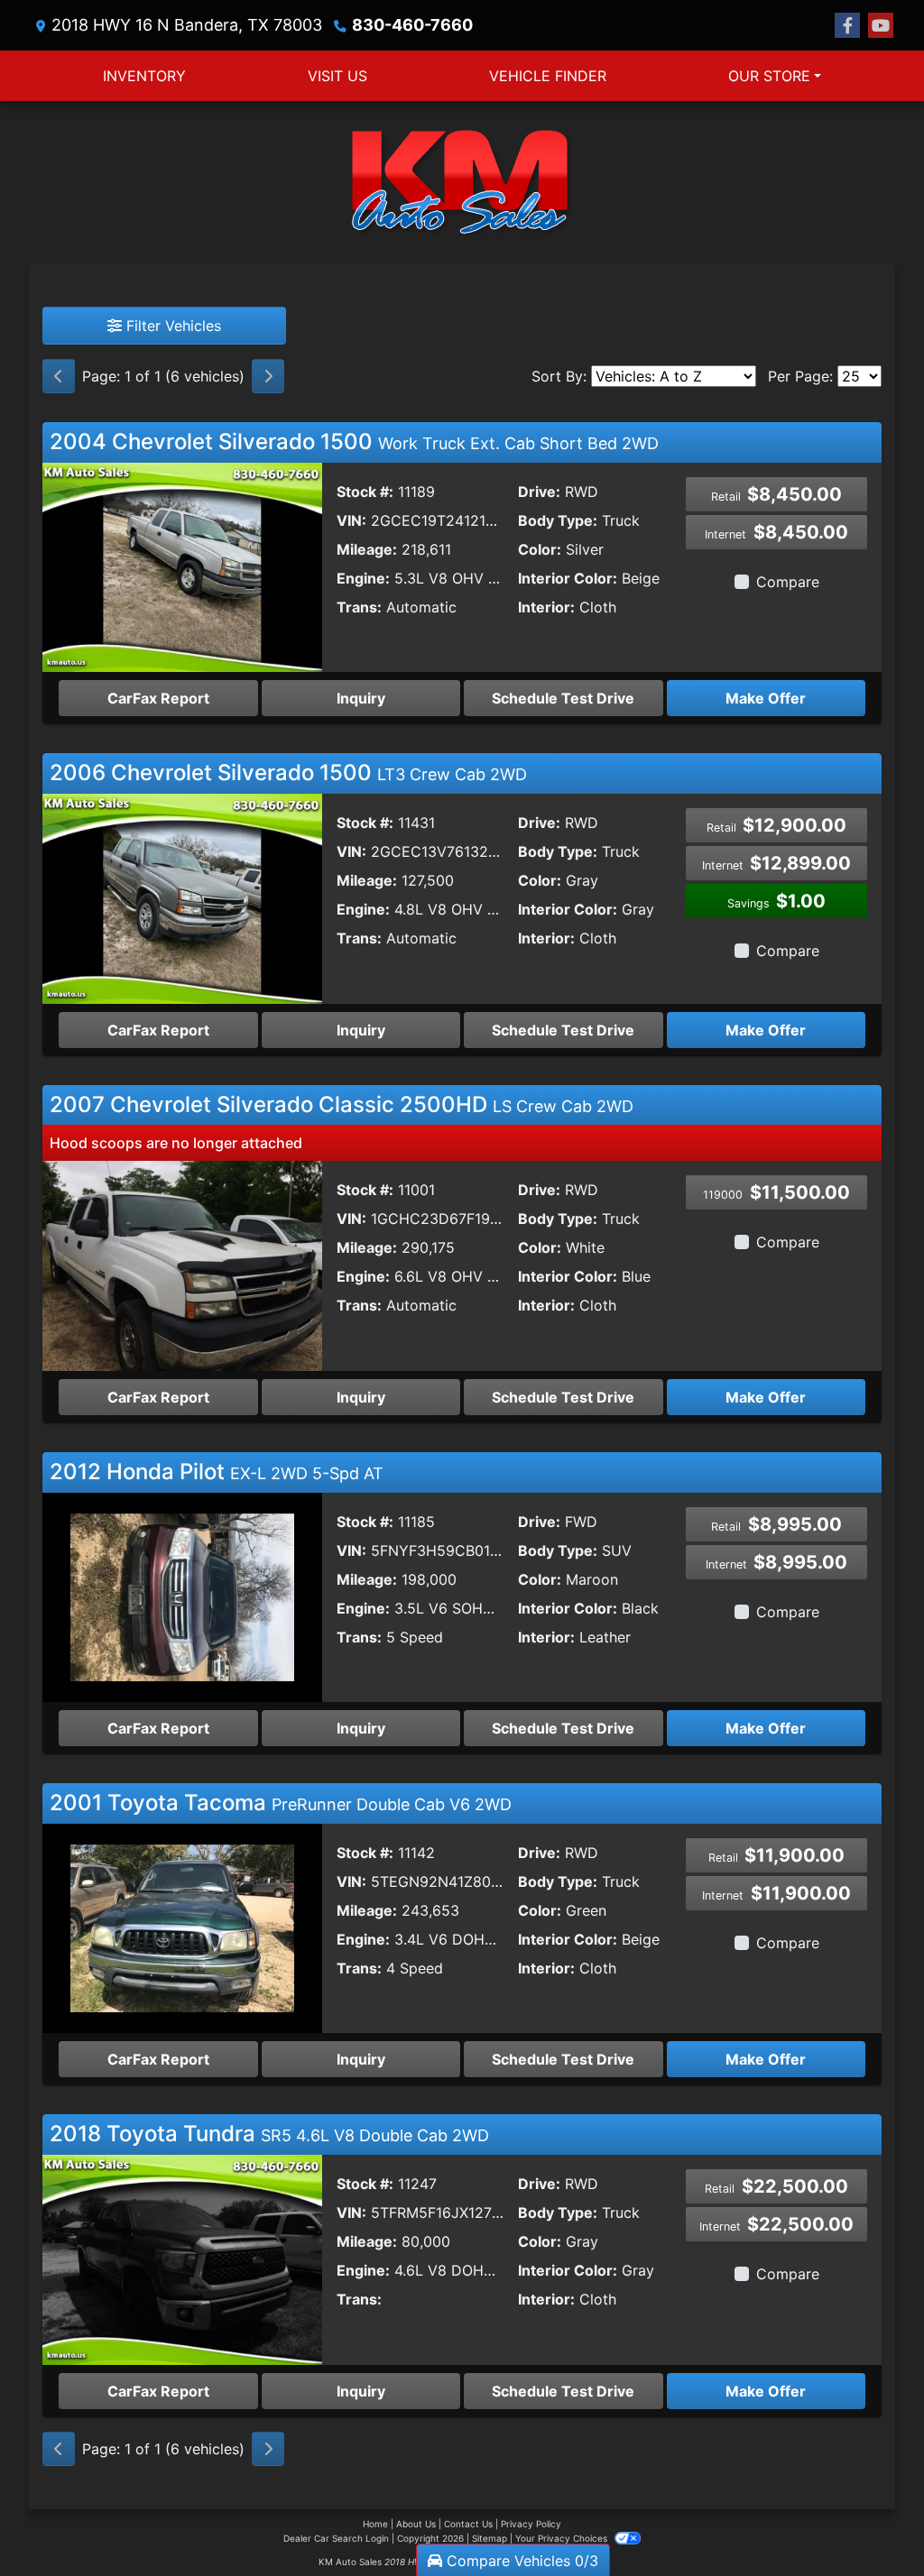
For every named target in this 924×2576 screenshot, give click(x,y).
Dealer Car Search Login (336, 2538)
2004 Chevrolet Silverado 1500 (354, 442)
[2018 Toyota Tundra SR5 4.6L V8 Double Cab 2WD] (182, 2259)
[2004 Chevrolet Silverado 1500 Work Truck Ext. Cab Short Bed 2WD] (182, 566)
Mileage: (367, 549)
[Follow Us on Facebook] (847, 26)
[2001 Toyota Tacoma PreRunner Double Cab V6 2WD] (182, 1927)
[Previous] (59, 376)
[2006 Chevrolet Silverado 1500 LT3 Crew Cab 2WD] (182, 897)
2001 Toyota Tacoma (281, 1803)
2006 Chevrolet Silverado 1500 (288, 773)
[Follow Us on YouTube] (881, 26)
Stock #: (365, 492)
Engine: (363, 578)
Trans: (359, 607)
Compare (788, 582)
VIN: (351, 520)
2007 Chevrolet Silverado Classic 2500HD (342, 1104)
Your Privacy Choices (563, 2538)
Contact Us (468, 2524)
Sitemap (490, 2538)
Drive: (539, 492)
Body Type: (558, 520)
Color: (540, 549)
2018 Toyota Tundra (269, 2134)
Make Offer (766, 698)
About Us (416, 2524)
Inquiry (361, 698)
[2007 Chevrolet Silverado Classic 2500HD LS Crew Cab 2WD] (182, 1265)
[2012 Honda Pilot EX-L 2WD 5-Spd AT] (182, 1596)
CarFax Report (158, 698)
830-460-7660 (412, 25)
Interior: (546, 607)
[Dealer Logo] (462, 182)
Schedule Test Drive (563, 698)
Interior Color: (568, 578)
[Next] (268, 376)
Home (375, 2524)
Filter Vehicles (171, 326)
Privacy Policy (531, 2524)
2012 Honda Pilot (217, 1472)
